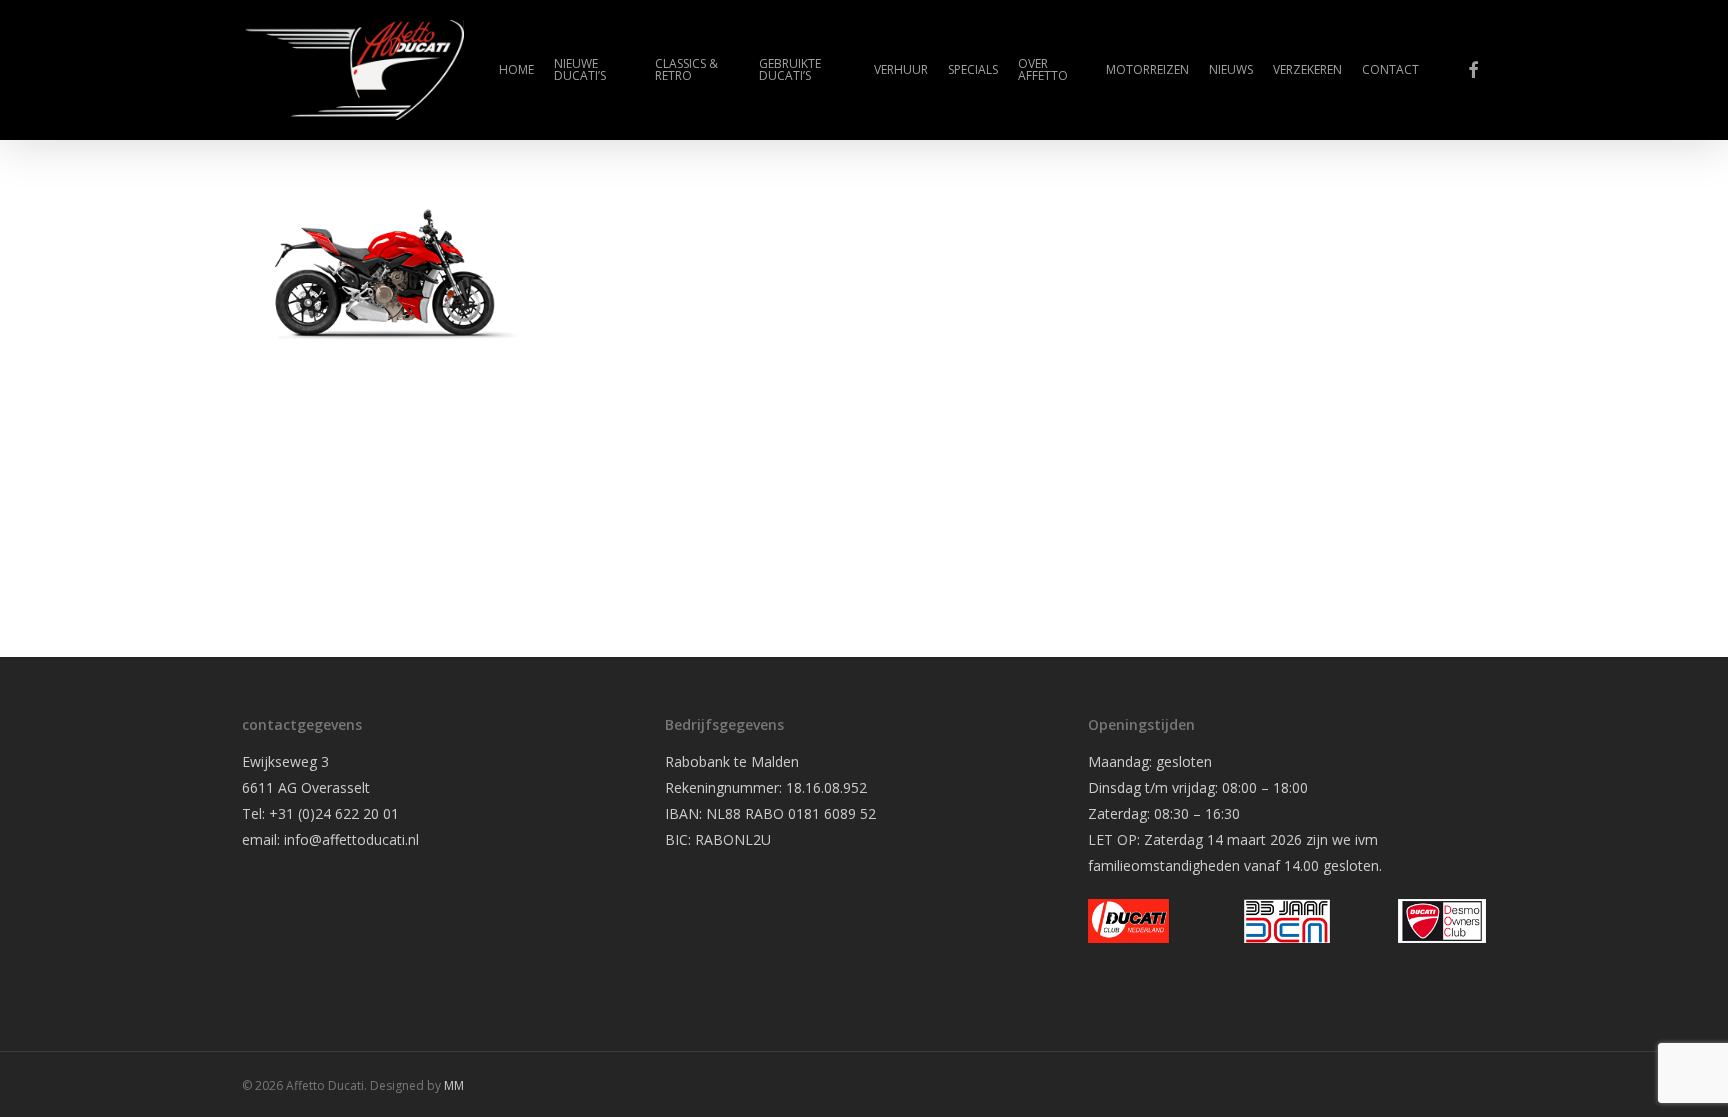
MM (454, 1085)
